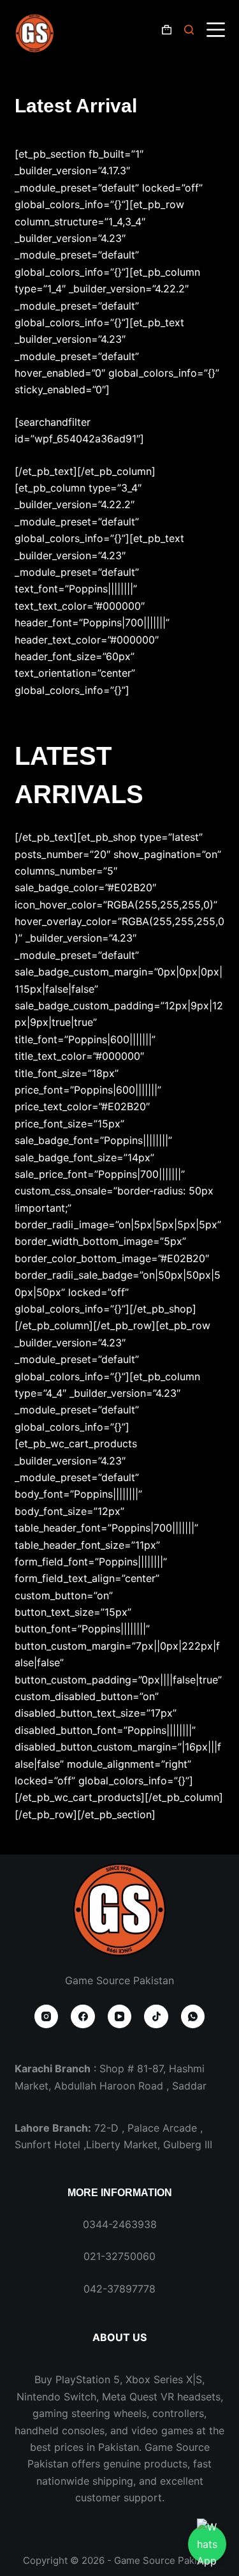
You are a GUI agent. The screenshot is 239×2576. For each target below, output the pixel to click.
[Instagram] (47, 2017)
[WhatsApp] (193, 2017)
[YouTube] (120, 2017)
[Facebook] (83, 2017)
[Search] (189, 30)
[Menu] (216, 30)
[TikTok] (156, 2017)
